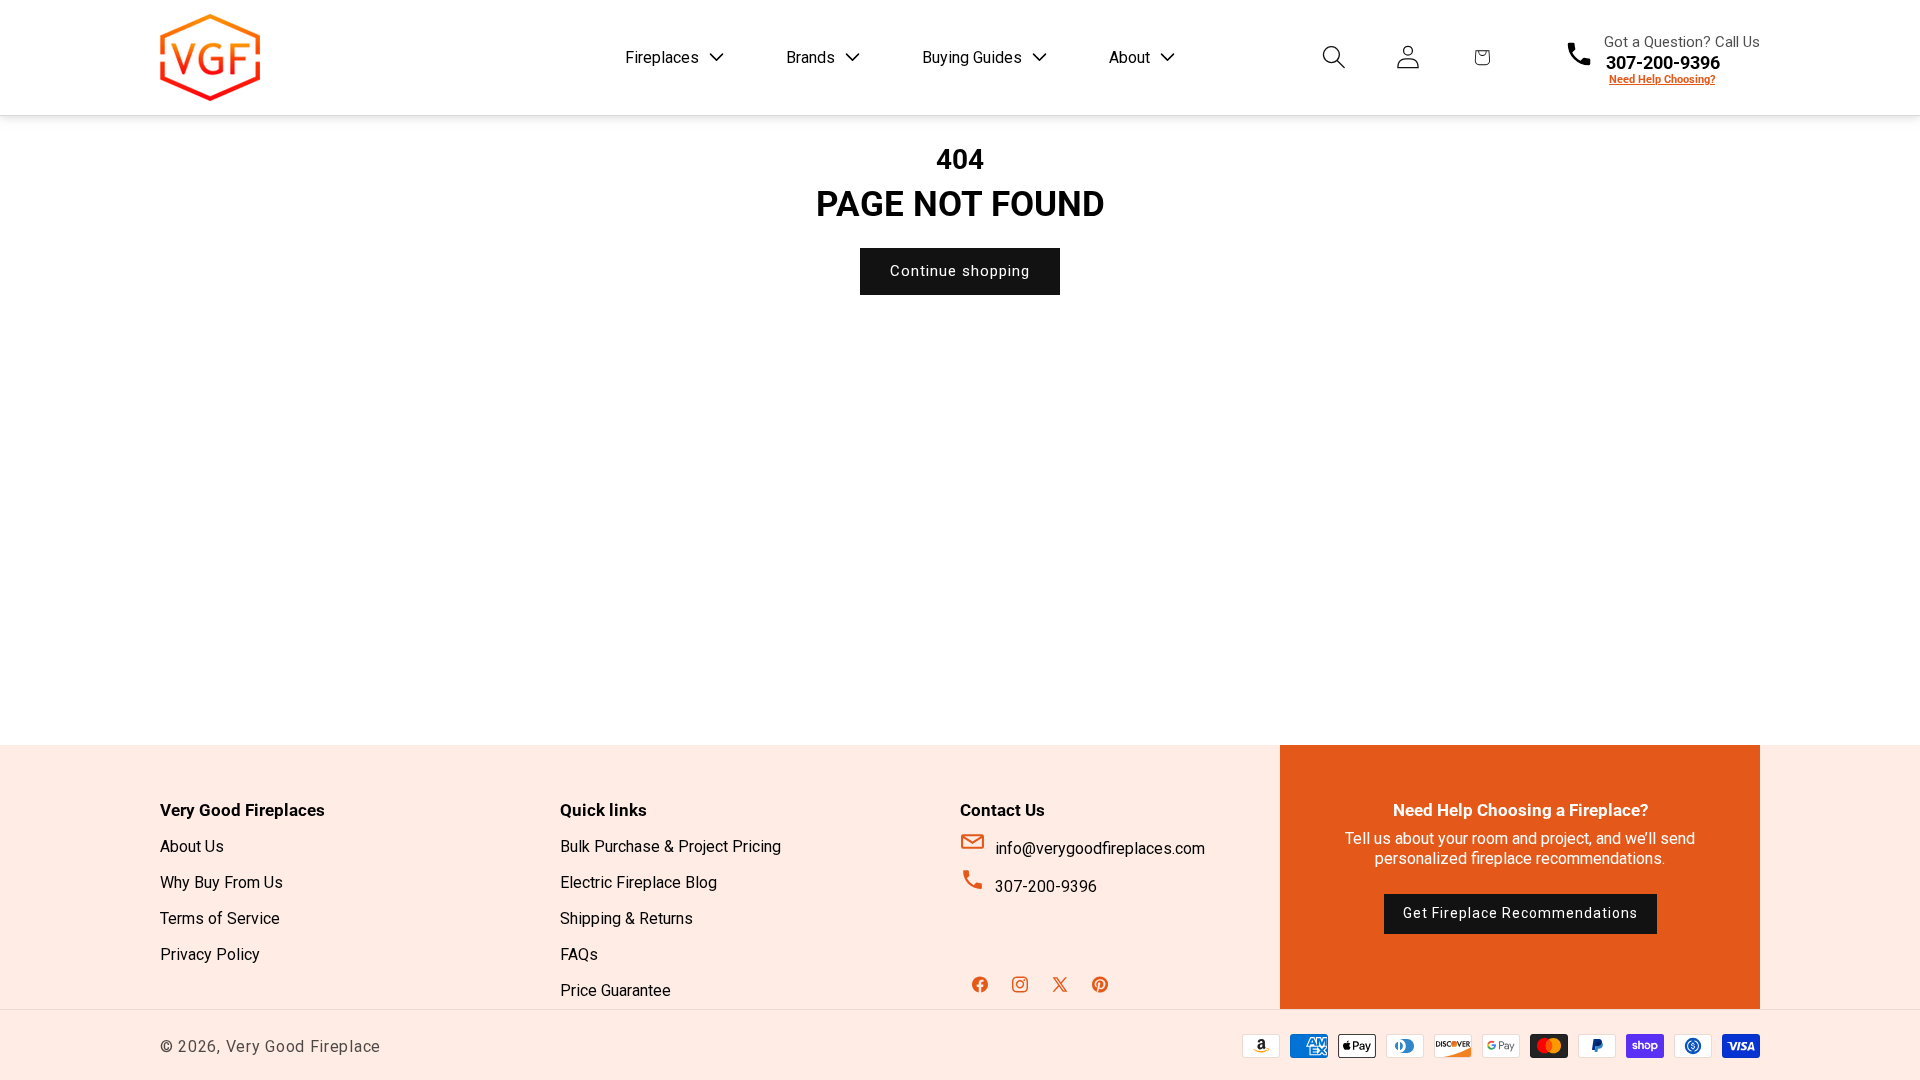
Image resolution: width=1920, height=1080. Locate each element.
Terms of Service (220, 918)
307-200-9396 (1046, 886)
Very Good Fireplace (303, 1046)
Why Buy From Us (221, 882)
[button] (670, 57)
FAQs (579, 954)
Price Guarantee (615, 990)
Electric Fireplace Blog (638, 882)
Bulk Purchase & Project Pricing (670, 846)
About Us (192, 846)
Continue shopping (960, 271)
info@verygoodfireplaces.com (1100, 848)
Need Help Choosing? (1662, 79)
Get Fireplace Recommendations (1520, 913)
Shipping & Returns (626, 918)
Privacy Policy (210, 954)
